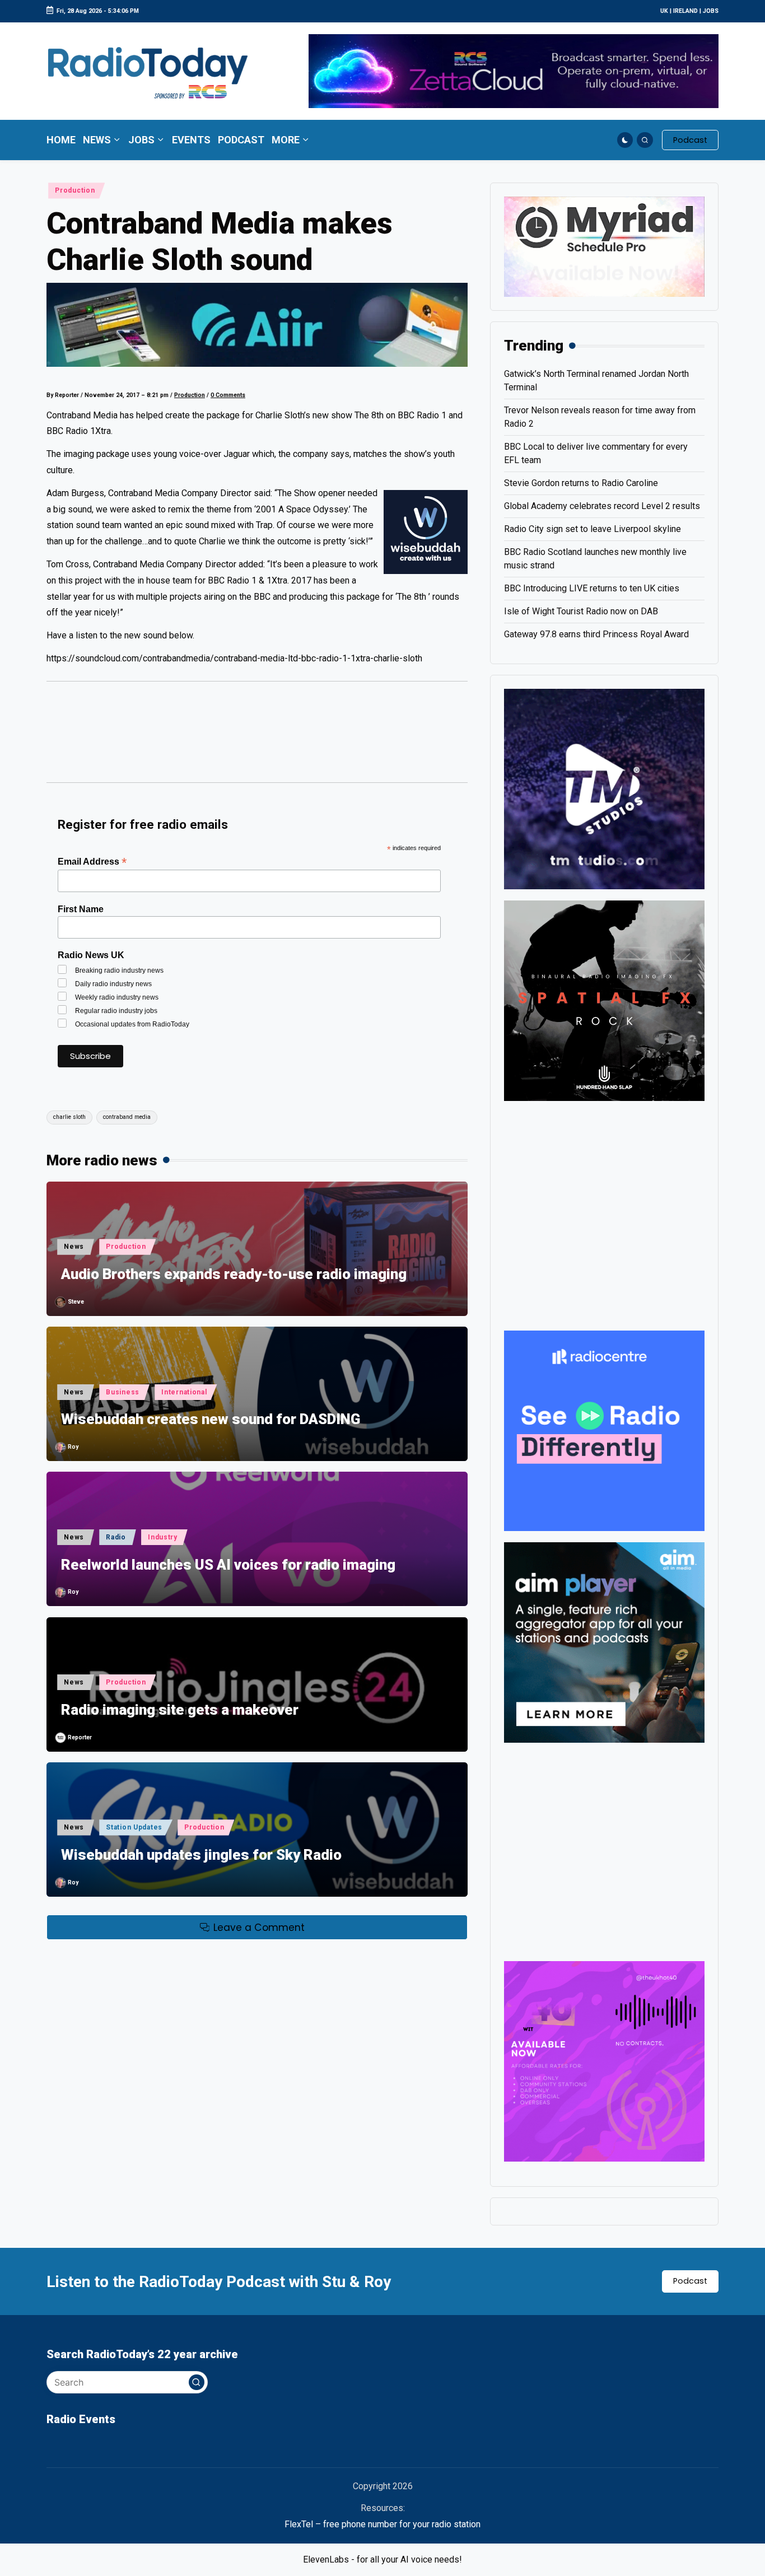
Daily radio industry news (113, 984)
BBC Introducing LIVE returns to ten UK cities (592, 588)
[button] (690, 140)
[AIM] (604, 1642)
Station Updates (134, 1827)
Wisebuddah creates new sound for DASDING (211, 1419)
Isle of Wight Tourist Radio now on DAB (581, 611)
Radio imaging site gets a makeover (180, 1710)
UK (664, 11)
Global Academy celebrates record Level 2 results (602, 506)
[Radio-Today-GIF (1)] (604, 1430)
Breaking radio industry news (119, 970)
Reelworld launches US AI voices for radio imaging (228, 1565)
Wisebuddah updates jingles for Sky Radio (201, 1855)
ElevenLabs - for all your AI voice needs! (382, 2559)
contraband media (127, 1117)
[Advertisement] (257, 738)
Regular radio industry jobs (116, 1011)
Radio (116, 1537)
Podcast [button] (690, 2281)
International (184, 1392)
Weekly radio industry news (117, 997)
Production (75, 190)
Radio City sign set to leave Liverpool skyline (593, 529)
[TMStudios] (604, 788)
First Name (81, 909)
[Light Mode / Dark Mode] (625, 140)
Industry (163, 1537)
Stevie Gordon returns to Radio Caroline (581, 483)
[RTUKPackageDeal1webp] (257, 325)
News (74, 1247)
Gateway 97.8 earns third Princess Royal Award (596, 634)
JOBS (711, 11)
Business (123, 1392)
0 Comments (228, 395)
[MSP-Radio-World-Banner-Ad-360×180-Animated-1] (604, 246)
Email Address (92, 862)
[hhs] (604, 1000)
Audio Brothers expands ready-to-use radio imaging (234, 1274)
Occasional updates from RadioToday (132, 1024)
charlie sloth (69, 1117)
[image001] (604, 2061)
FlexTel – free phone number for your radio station (382, 2524)
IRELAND (685, 11)
